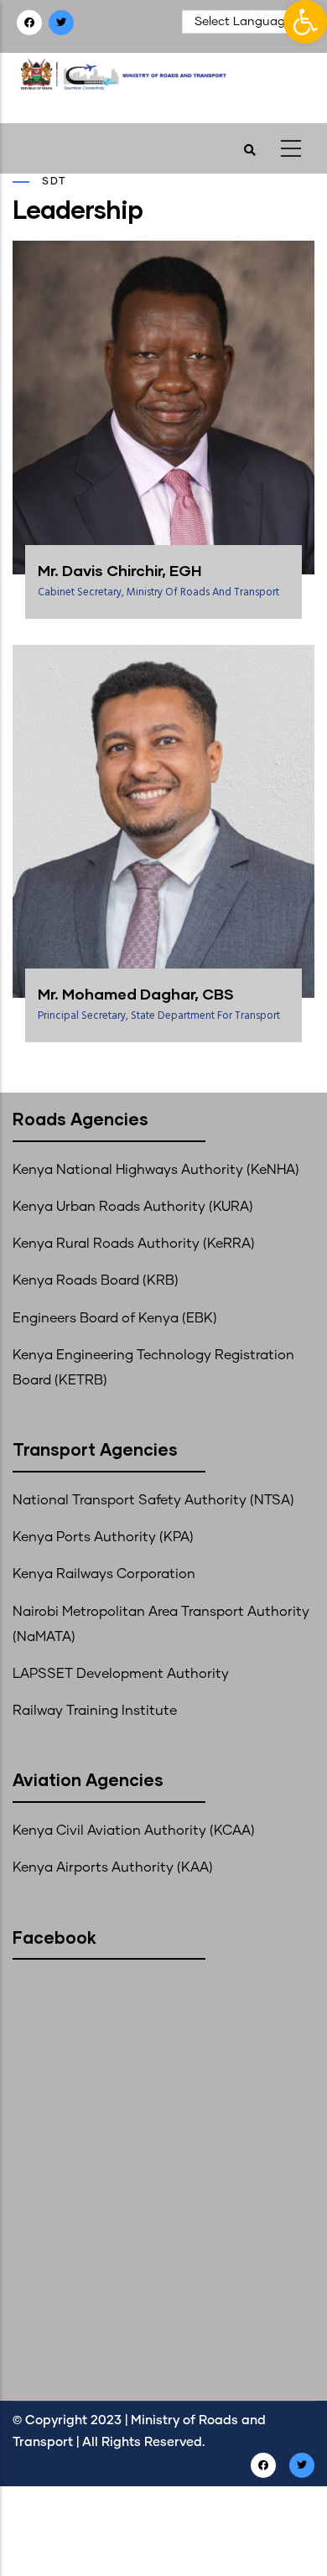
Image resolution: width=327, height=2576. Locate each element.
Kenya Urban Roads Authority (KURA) (133, 1207)
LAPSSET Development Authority (121, 1674)
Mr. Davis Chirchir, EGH (119, 570)
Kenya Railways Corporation (104, 1574)
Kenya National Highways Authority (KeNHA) (156, 1170)
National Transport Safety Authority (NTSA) (153, 1500)
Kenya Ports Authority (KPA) (103, 1537)
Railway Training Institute (95, 1711)
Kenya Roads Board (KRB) (96, 1280)
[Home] (140, 83)
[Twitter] (62, 23)
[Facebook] (31, 23)
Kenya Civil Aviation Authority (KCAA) (134, 1831)
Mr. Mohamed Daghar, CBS (136, 994)
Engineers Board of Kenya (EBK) (115, 1318)
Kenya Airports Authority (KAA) (113, 1867)
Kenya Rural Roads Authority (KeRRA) (134, 1244)
